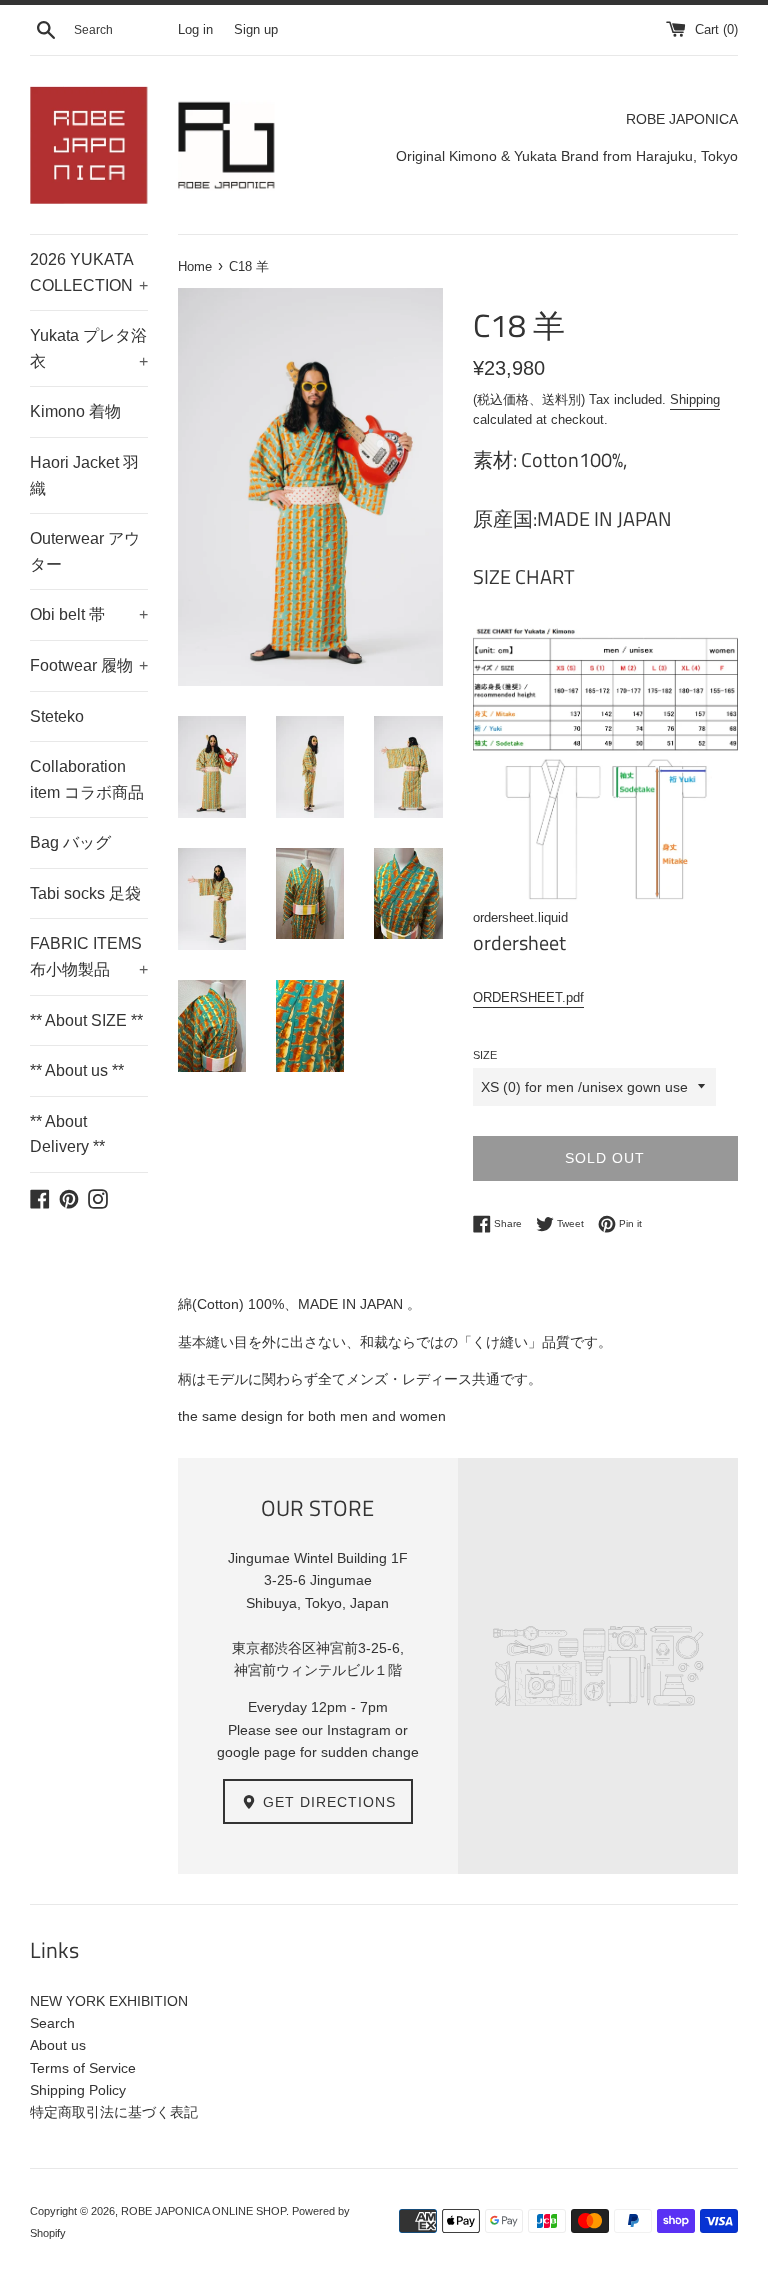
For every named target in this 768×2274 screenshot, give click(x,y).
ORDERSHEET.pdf (528, 997)
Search (52, 2023)
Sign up (256, 30)
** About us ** (77, 1070)
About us (58, 2045)
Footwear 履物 (89, 665)
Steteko (57, 716)
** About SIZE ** (86, 1020)
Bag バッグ (70, 842)
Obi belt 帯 (89, 614)
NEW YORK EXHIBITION (109, 2001)
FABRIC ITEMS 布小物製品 (89, 956)
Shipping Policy (78, 2090)
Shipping (695, 399)
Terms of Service (83, 2068)
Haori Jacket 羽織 (84, 475)
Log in (195, 30)
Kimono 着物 (75, 411)
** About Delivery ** (67, 1134)
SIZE (485, 1055)
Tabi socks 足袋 (85, 893)
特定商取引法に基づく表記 (114, 2112)
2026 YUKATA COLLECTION (89, 272)
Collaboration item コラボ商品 (87, 779)
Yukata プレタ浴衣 (89, 348)
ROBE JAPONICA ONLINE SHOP (203, 2211)
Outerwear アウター (85, 551)
